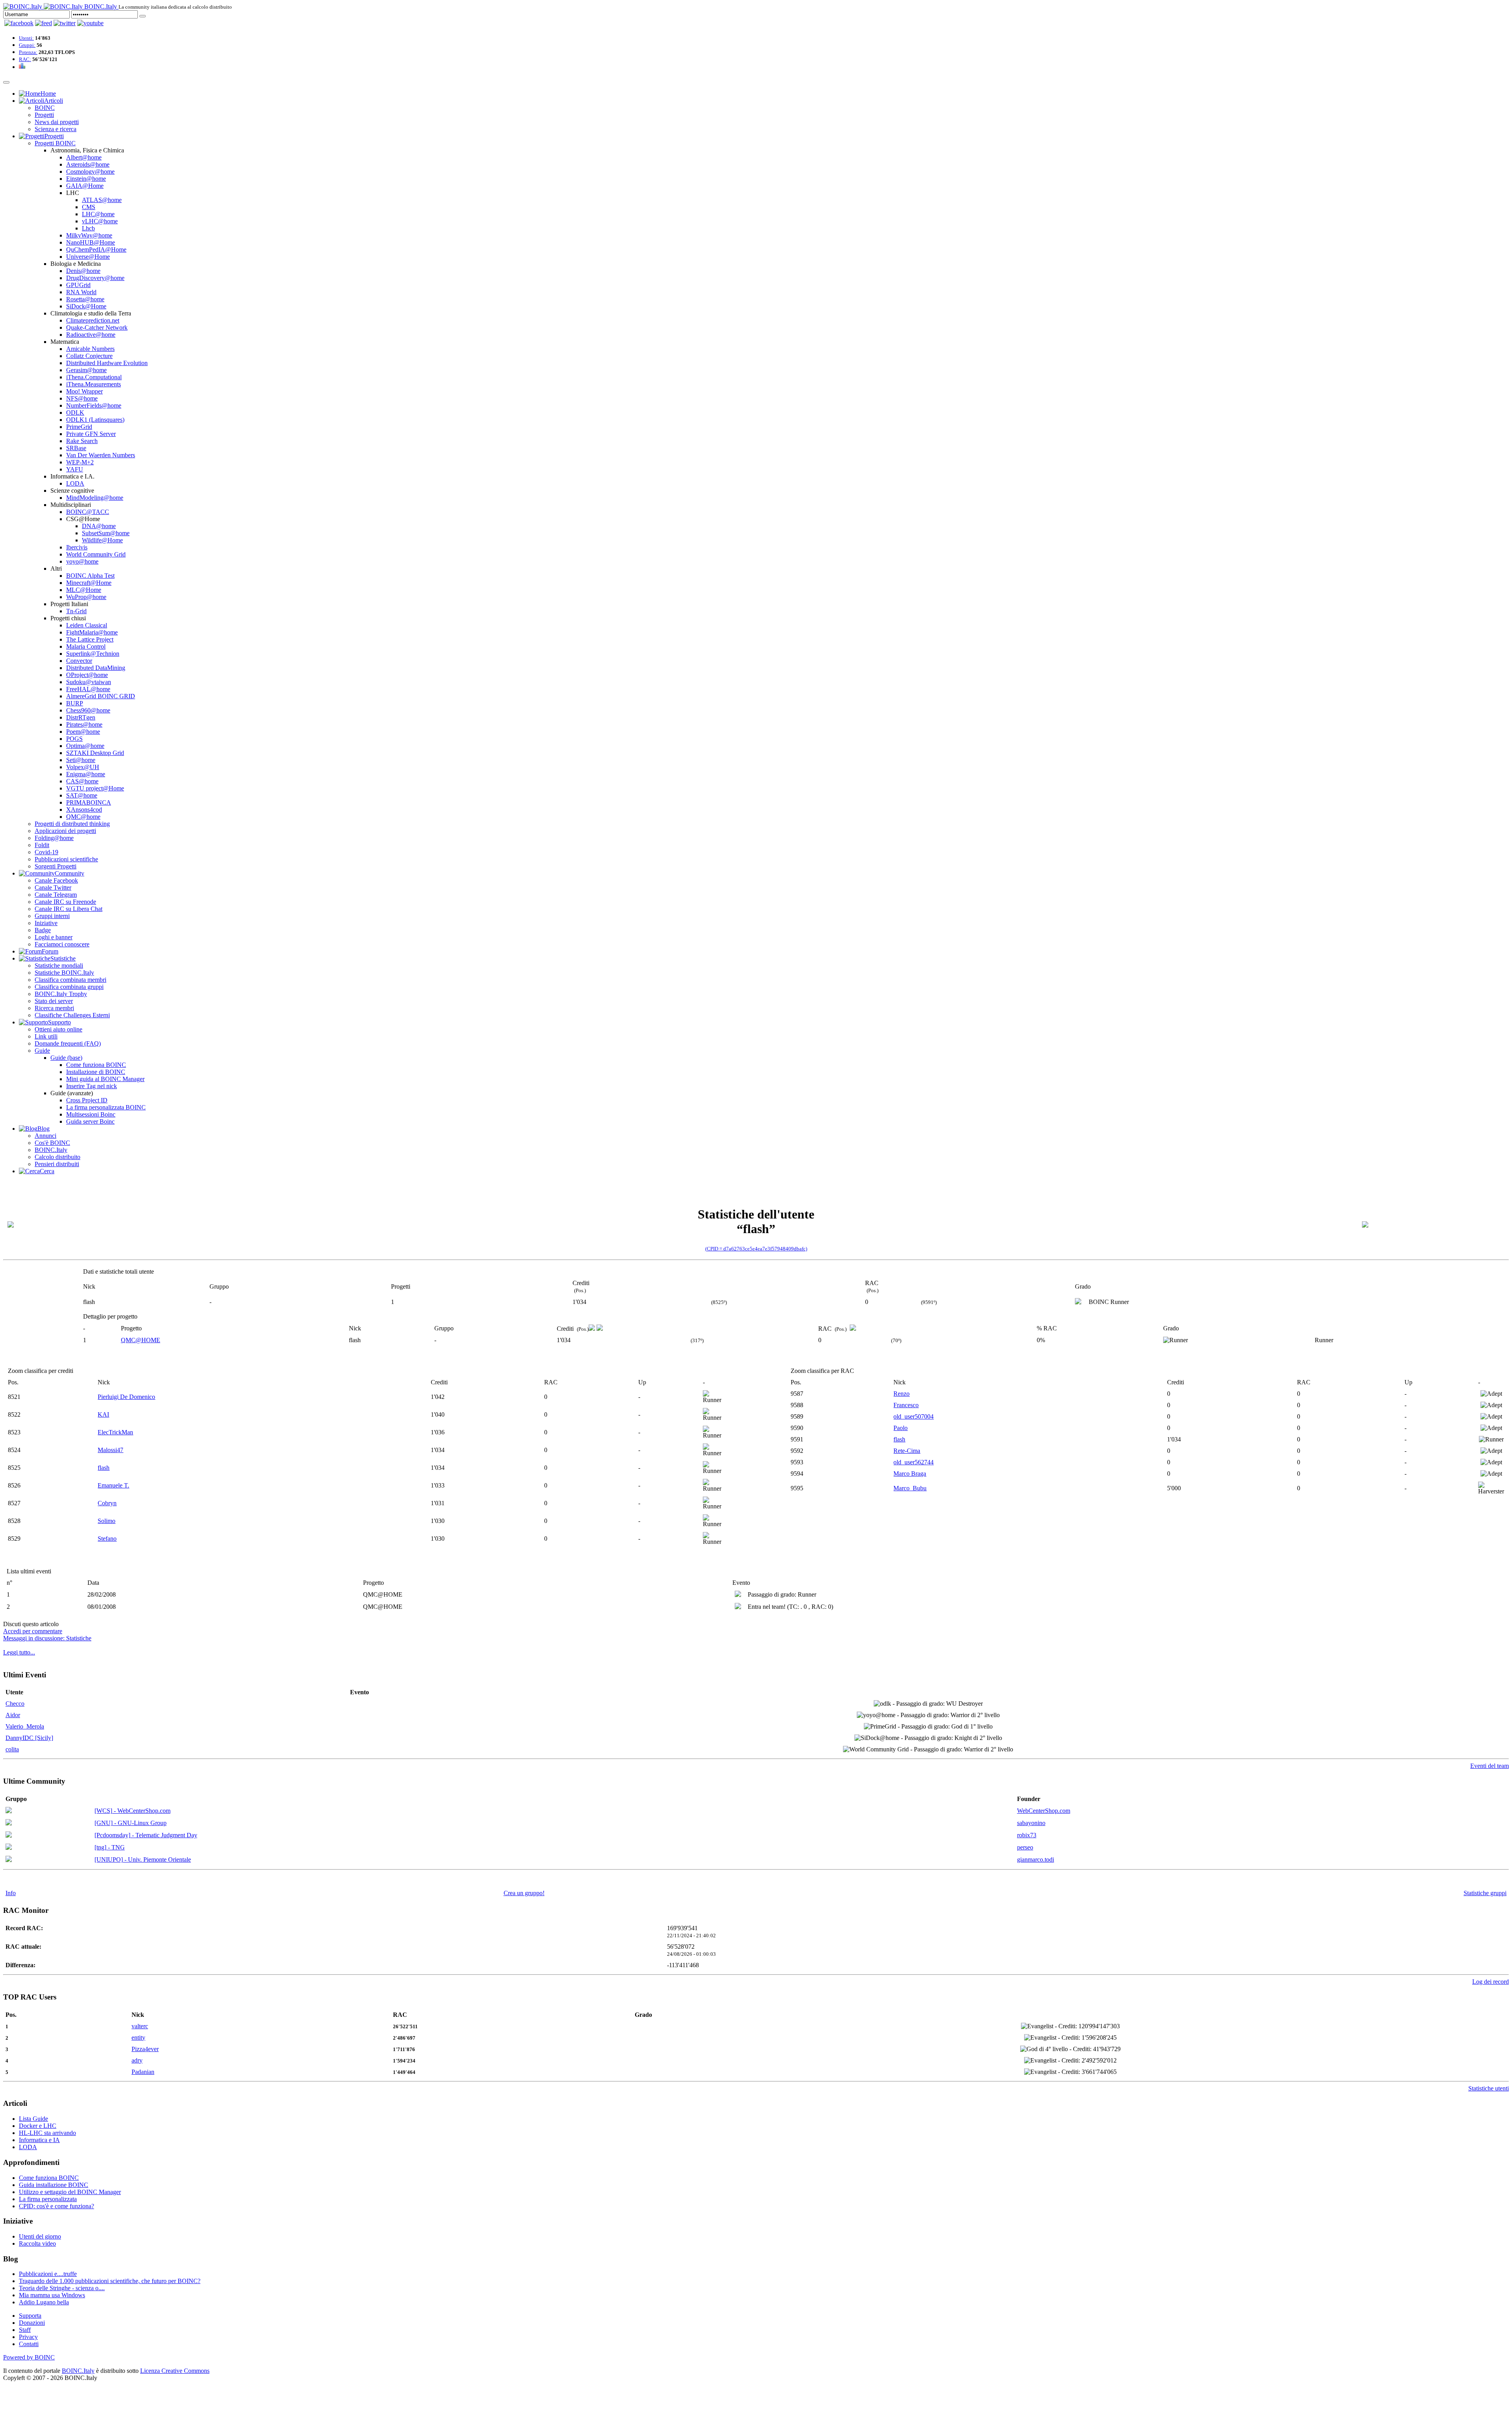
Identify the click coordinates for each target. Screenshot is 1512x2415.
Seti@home (81, 760)
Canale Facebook (56, 880)
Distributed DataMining (96, 668)
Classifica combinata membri (70, 980)
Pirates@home (84, 724)
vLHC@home (100, 221)
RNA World (81, 292)
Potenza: (28, 52)
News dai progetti (57, 122)
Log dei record (1491, 1982)
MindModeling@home (95, 498)
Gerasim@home (86, 370)
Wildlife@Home (102, 540)
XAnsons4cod (84, 810)
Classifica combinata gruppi (69, 987)
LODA (75, 483)
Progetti (44, 115)
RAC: (25, 59)
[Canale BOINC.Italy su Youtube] (44, 23)
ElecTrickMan (115, 1432)
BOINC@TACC (88, 512)
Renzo (901, 1394)
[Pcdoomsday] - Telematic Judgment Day (146, 1835)
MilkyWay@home (89, 235)
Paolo (901, 1428)
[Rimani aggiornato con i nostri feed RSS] (90, 23)
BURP (75, 703)
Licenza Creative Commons (175, 2371)
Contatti (29, 2344)
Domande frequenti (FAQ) (68, 1043)
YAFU (75, 469)
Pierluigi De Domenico (126, 1397)
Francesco (906, 1405)
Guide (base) (66, 1058)
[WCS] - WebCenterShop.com (132, 1811)
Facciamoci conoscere (62, 944)
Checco (15, 1704)
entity (138, 2038)
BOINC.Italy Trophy (61, 994)
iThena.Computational (94, 377)
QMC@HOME (141, 1340)
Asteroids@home (88, 164)
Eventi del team (1490, 1766)
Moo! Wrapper (84, 391)
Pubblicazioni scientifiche (66, 859)
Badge (43, 930)
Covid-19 (46, 852)
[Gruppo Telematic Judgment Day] (9, 1835)
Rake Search (82, 441)
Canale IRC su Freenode (65, 902)
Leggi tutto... (19, 1652)
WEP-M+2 (80, 462)
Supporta (30, 2316)
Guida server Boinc (90, 1121)
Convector (79, 661)
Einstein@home (86, 179)
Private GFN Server (91, 434)
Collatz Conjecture (89, 356)
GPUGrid (78, 285)
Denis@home (83, 271)
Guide (42, 1051)
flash (104, 1468)
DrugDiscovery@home (95, 278)
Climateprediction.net (93, 320)
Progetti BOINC (55, 143)
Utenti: (26, 38)
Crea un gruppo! (524, 1893)
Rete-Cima (907, 1451)
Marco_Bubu (910, 1488)
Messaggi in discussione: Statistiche (47, 1638)
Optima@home (85, 746)
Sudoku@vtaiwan (89, 682)
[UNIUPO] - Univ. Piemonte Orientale (143, 1859)
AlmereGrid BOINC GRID (101, 696)
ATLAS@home (102, 200)
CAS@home (82, 781)
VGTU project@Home (95, 788)
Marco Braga (910, 1474)
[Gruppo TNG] (9, 1848)
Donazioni (32, 2323)
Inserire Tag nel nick (92, 1086)
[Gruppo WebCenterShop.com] (9, 1811)
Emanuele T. (113, 1485)
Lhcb (88, 228)
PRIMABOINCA (89, 802)
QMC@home (83, 817)
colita (12, 1749)
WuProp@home (86, 597)
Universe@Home (88, 257)
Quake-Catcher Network (97, 327)
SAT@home (82, 795)
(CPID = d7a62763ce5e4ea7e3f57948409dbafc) (756, 1249)
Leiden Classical (87, 625)
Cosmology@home (90, 172)
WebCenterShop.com (1044, 1811)
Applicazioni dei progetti (65, 831)
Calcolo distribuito (57, 1157)
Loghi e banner (54, 937)
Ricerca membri (54, 1008)
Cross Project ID (87, 1100)
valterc (140, 2026)
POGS (74, 739)
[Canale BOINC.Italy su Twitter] (65, 23)
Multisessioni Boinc (91, 1114)
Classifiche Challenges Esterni (72, 1015)
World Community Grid (96, 554)
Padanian (143, 2072)
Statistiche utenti (1489, 2088)
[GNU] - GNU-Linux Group (131, 1823)
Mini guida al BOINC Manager (105, 1079)
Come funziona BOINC (96, 1065)
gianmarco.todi (1036, 1859)
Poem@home (83, 732)
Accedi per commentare (33, 1631)
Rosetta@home (85, 299)
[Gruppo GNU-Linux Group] (9, 1823)
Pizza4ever (145, 2049)
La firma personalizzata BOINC (106, 1107)
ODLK (75, 413)
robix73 (1027, 1835)
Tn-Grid (76, 611)
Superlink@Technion (93, 654)
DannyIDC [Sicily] (29, 1738)
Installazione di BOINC (96, 1072)
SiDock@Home (86, 306)
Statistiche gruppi (1485, 1893)
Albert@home (84, 157)
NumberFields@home (94, 405)
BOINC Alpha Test (90, 576)
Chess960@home (88, 710)
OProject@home (87, 675)
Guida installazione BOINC (54, 2185)
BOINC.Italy (51, 1150)
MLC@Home (84, 590)
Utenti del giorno (40, 2236)
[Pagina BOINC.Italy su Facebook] (19, 23)
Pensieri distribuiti (57, 1164)
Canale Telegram (56, 895)
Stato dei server (54, 1001)
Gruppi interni (52, 916)
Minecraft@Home (89, 583)
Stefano (107, 1539)
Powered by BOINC (29, 2357)
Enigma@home (86, 774)
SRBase (76, 448)
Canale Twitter (53, 888)
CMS (89, 207)
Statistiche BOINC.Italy (64, 973)
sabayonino (1031, 1823)
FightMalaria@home (92, 632)
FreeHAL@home (88, 689)
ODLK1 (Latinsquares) (95, 420)
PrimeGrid (79, 427)
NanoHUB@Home (91, 242)
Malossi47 (110, 1450)
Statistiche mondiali (59, 965)
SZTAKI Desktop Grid (95, 753)
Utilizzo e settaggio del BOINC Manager (70, 2192)
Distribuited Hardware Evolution (107, 363)
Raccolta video (37, 2243)
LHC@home (98, 214)
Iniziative (46, 923)
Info (11, 1893)
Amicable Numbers (90, 349)
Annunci (45, 1136)
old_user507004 (913, 1416)
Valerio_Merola (25, 1726)
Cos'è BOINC (52, 1143)
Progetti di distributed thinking (72, 824)
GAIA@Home (85, 186)
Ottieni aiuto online (58, 1029)
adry (137, 2060)
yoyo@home (82, 561)
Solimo (107, 1521)
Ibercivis (77, 547)
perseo (1025, 1847)
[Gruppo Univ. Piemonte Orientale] (9, 1860)
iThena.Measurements (94, 384)
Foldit (42, 845)
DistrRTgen (81, 717)
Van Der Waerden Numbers (101, 455)
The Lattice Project (90, 639)
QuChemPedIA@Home (96, 249)
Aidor (13, 1715)
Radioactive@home (91, 335)
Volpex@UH (83, 767)
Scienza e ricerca (56, 129)
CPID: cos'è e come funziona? (57, 2206)
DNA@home (99, 526)
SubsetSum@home (106, 533)
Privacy (28, 2337)
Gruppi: (27, 45)
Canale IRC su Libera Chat (69, 909)
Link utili (46, 1036)
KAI (103, 1414)
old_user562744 (913, 1462)
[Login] (143, 16)
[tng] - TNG (110, 1847)
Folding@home (54, 838)
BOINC (45, 108)
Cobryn (107, 1503)
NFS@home (82, 398)
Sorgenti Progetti (56, 866)
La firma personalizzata (48, 2199)
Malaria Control (86, 646)
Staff (25, 2330)
